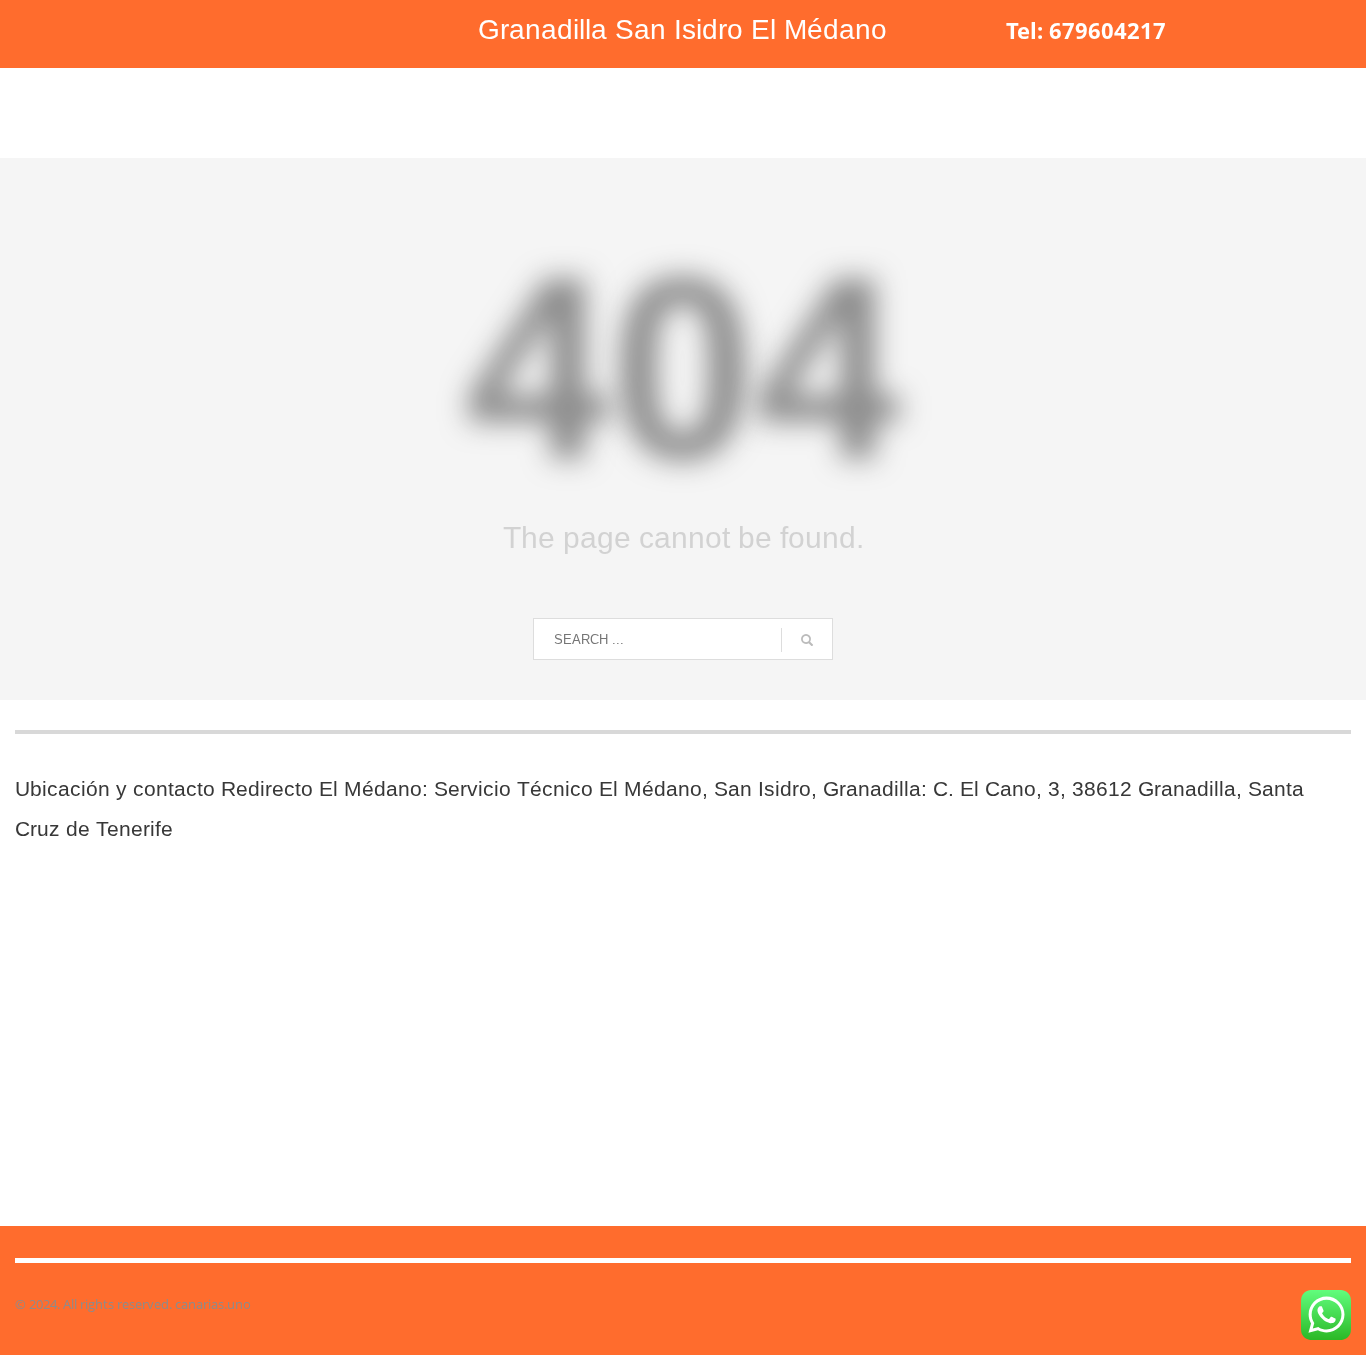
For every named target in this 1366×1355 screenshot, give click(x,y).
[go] (807, 640)
